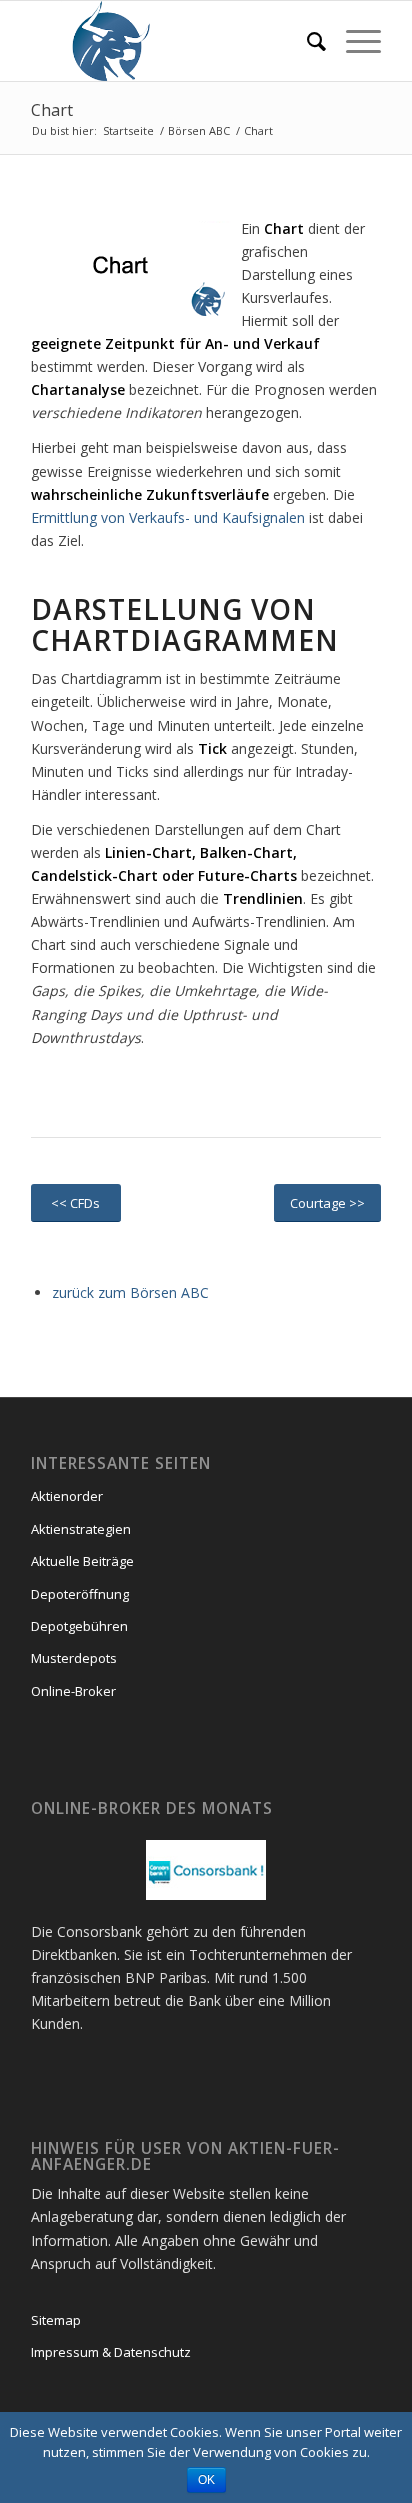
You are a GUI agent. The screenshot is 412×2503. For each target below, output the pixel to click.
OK (206, 2480)
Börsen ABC (199, 130)
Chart (52, 110)
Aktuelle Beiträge (82, 1561)
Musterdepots (74, 1658)
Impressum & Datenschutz (111, 2352)
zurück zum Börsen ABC (130, 1292)
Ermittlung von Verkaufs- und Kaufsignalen (168, 517)
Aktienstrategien (81, 1529)
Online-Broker (73, 1691)
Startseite (128, 130)
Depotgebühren (79, 1626)
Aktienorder (67, 1496)
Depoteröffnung (80, 1594)
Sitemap (56, 2320)
